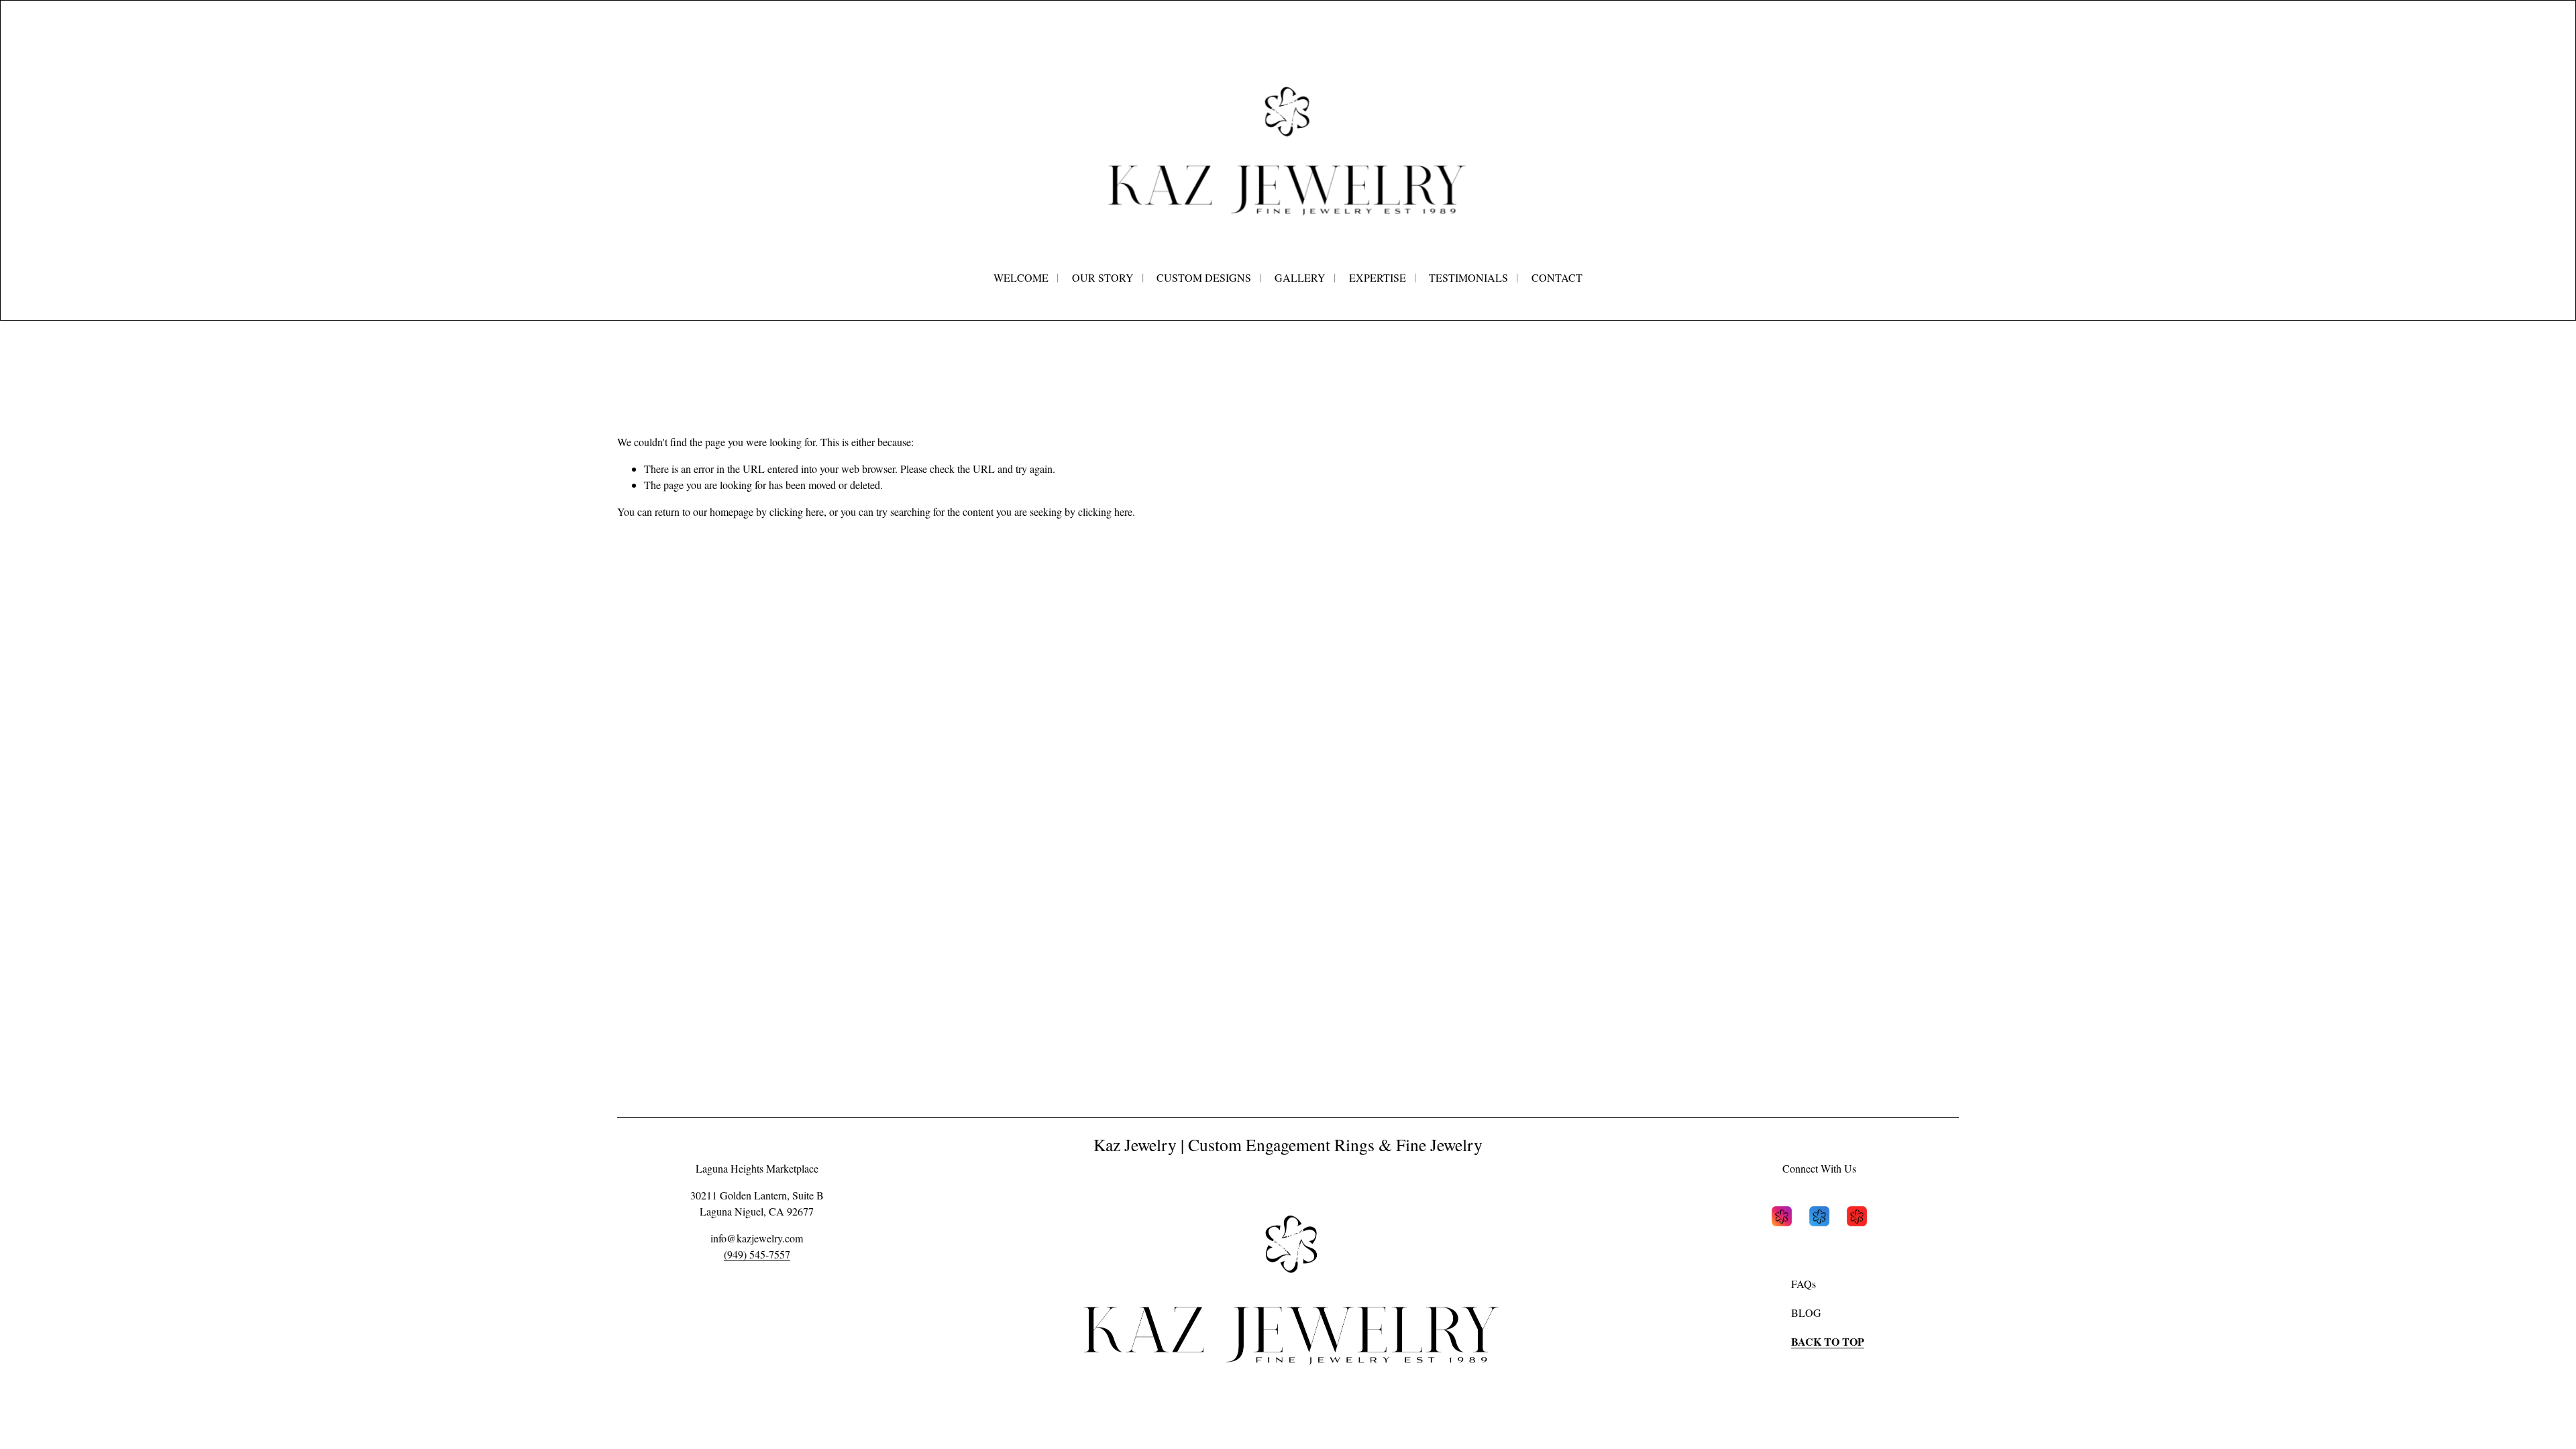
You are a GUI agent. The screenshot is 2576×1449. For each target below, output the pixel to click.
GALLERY (1300, 277)
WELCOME (1021, 277)
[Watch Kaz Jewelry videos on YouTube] (1857, 1218)
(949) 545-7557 (757, 1254)
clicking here (797, 512)
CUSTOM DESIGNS (1204, 277)
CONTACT (1557, 277)
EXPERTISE (1378, 277)
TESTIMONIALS (1468, 277)
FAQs (1804, 1284)
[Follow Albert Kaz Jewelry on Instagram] (1782, 1218)
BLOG (1806, 1312)
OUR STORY (1103, 277)
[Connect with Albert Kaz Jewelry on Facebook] (1819, 1218)
